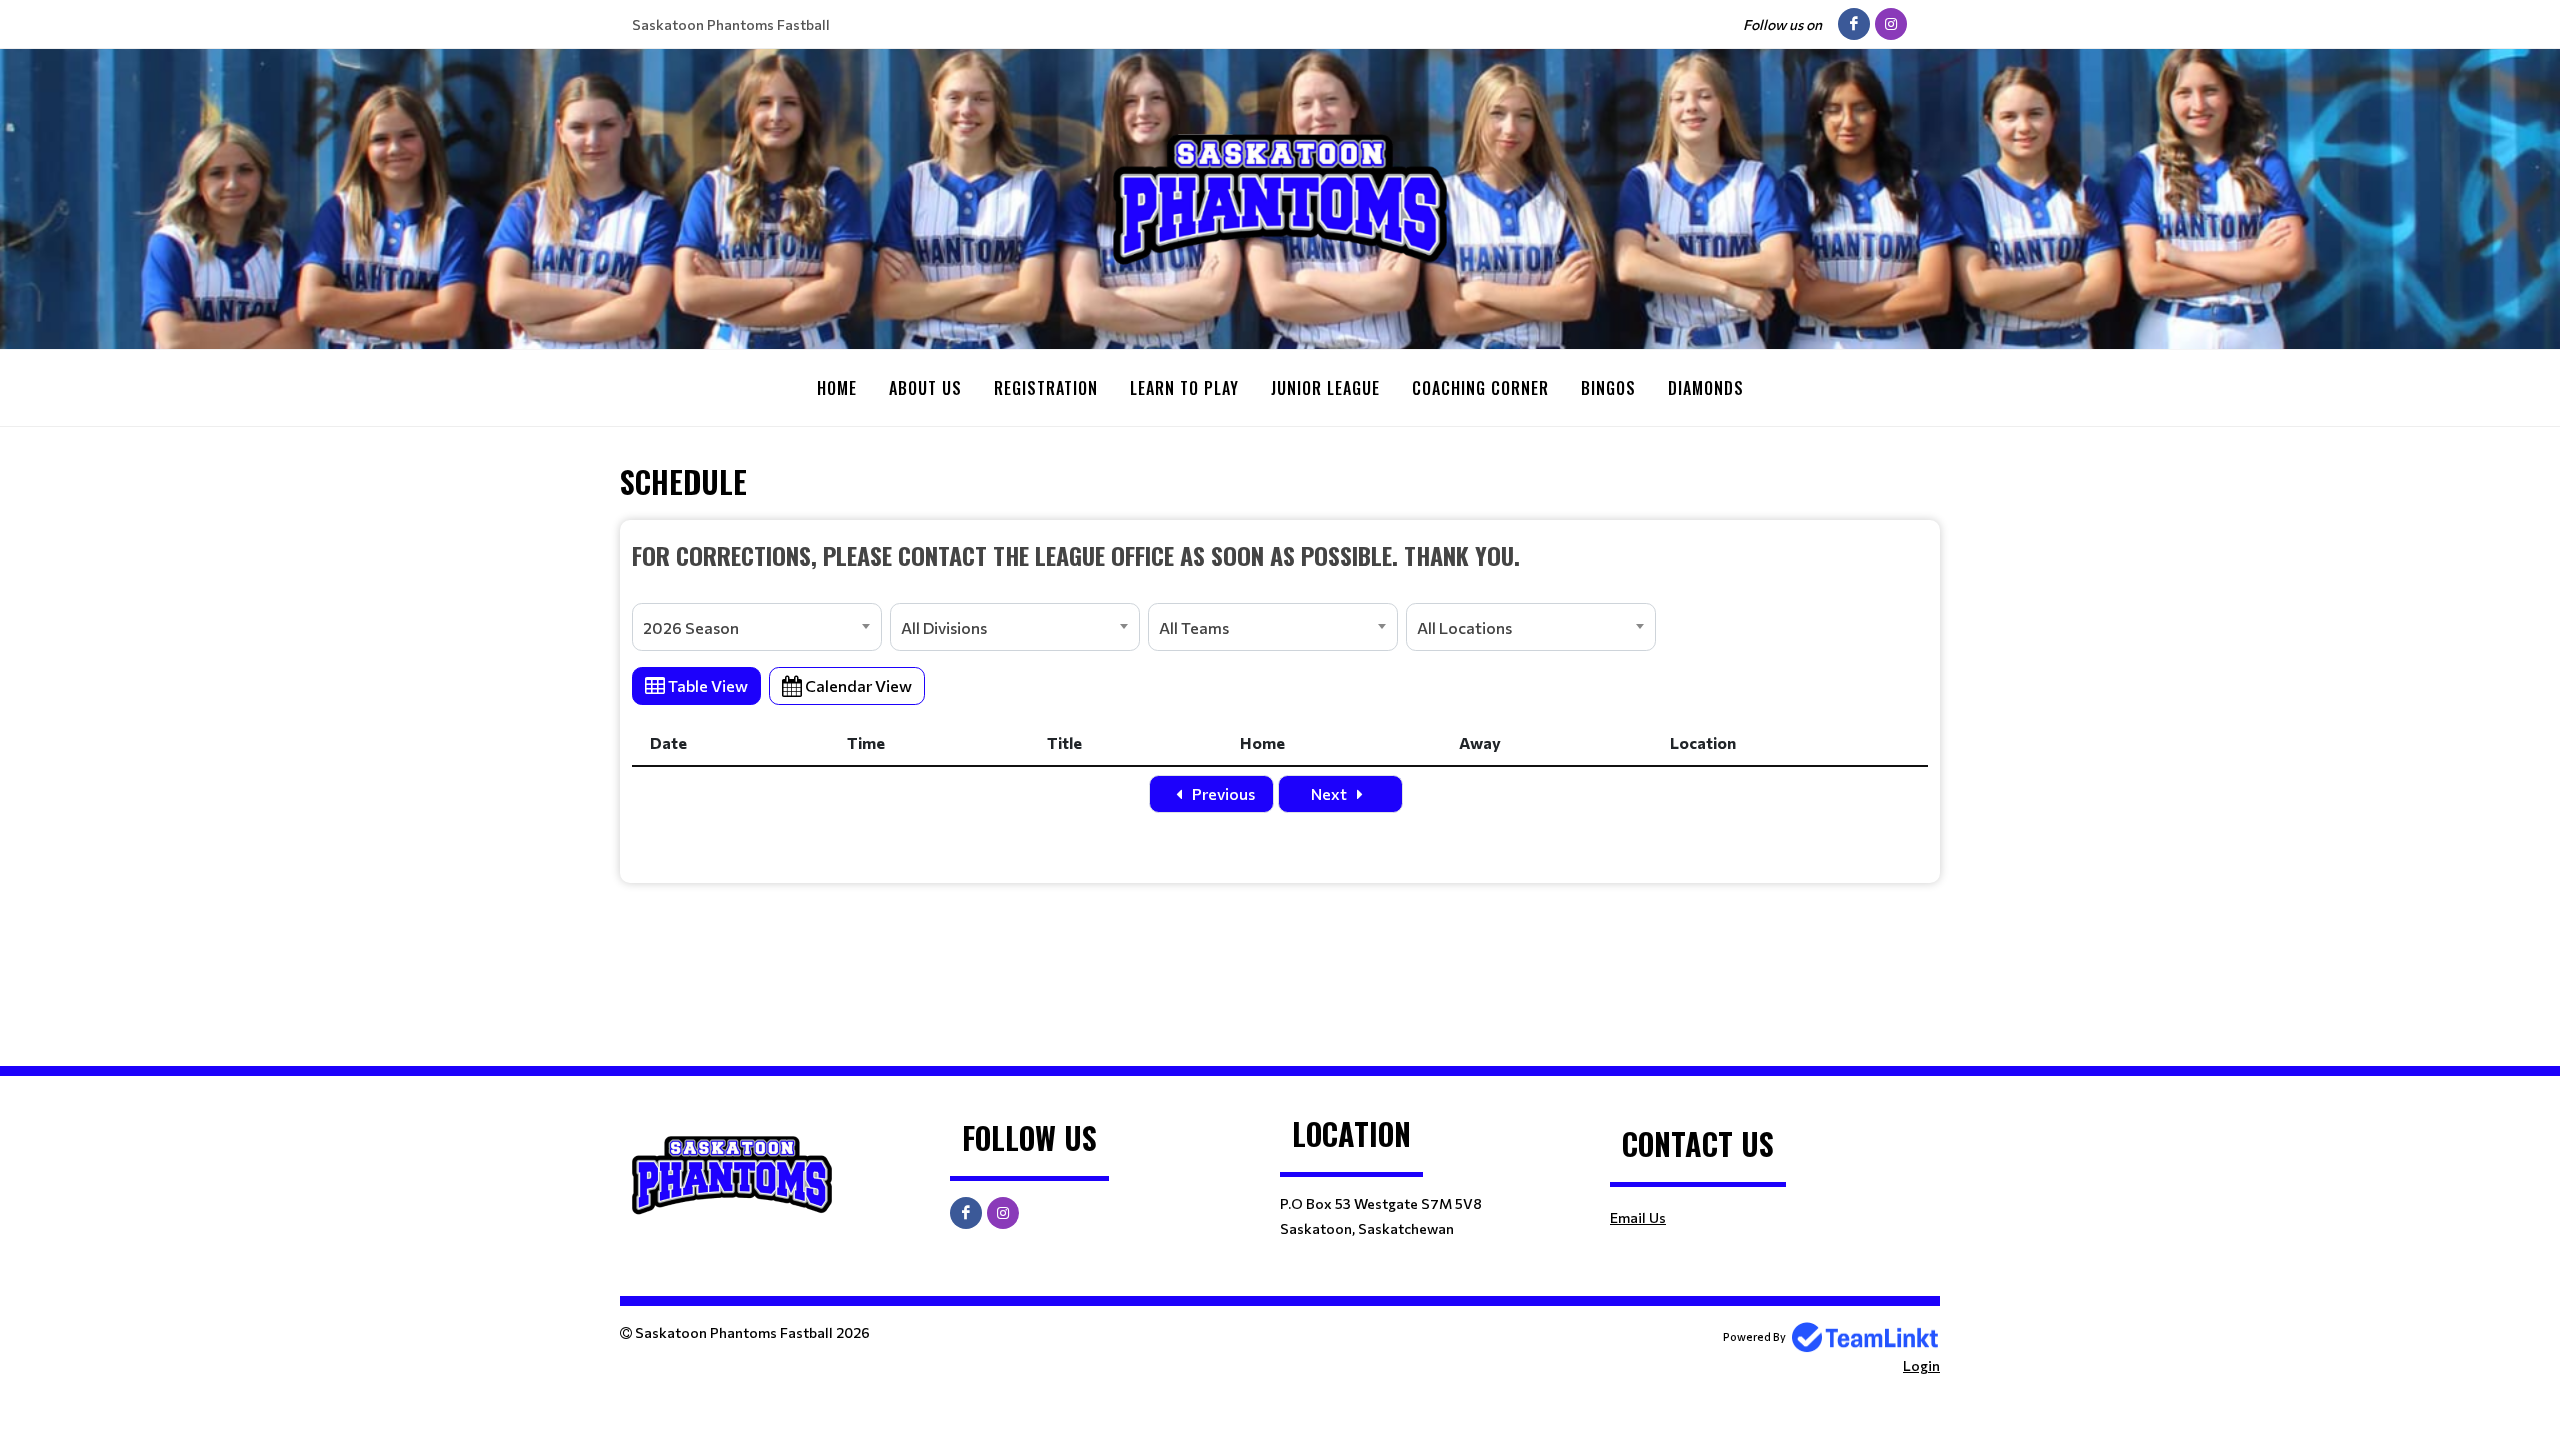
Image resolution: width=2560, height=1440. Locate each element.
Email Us (1638, 1217)
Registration (1046, 388)
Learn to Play (1184, 388)
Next (1330, 793)
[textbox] (1280, 555)
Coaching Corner (1480, 388)
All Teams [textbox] (1194, 627)
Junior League (1325, 388)
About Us (925, 388)
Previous (1222, 793)
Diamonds (1706, 388)
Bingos (1608, 388)
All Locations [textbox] (1464, 627)
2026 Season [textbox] (691, 627)
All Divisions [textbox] (944, 627)
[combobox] (757, 627)
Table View (706, 685)
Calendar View (857, 685)
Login (1921, 1365)
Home (837, 388)
